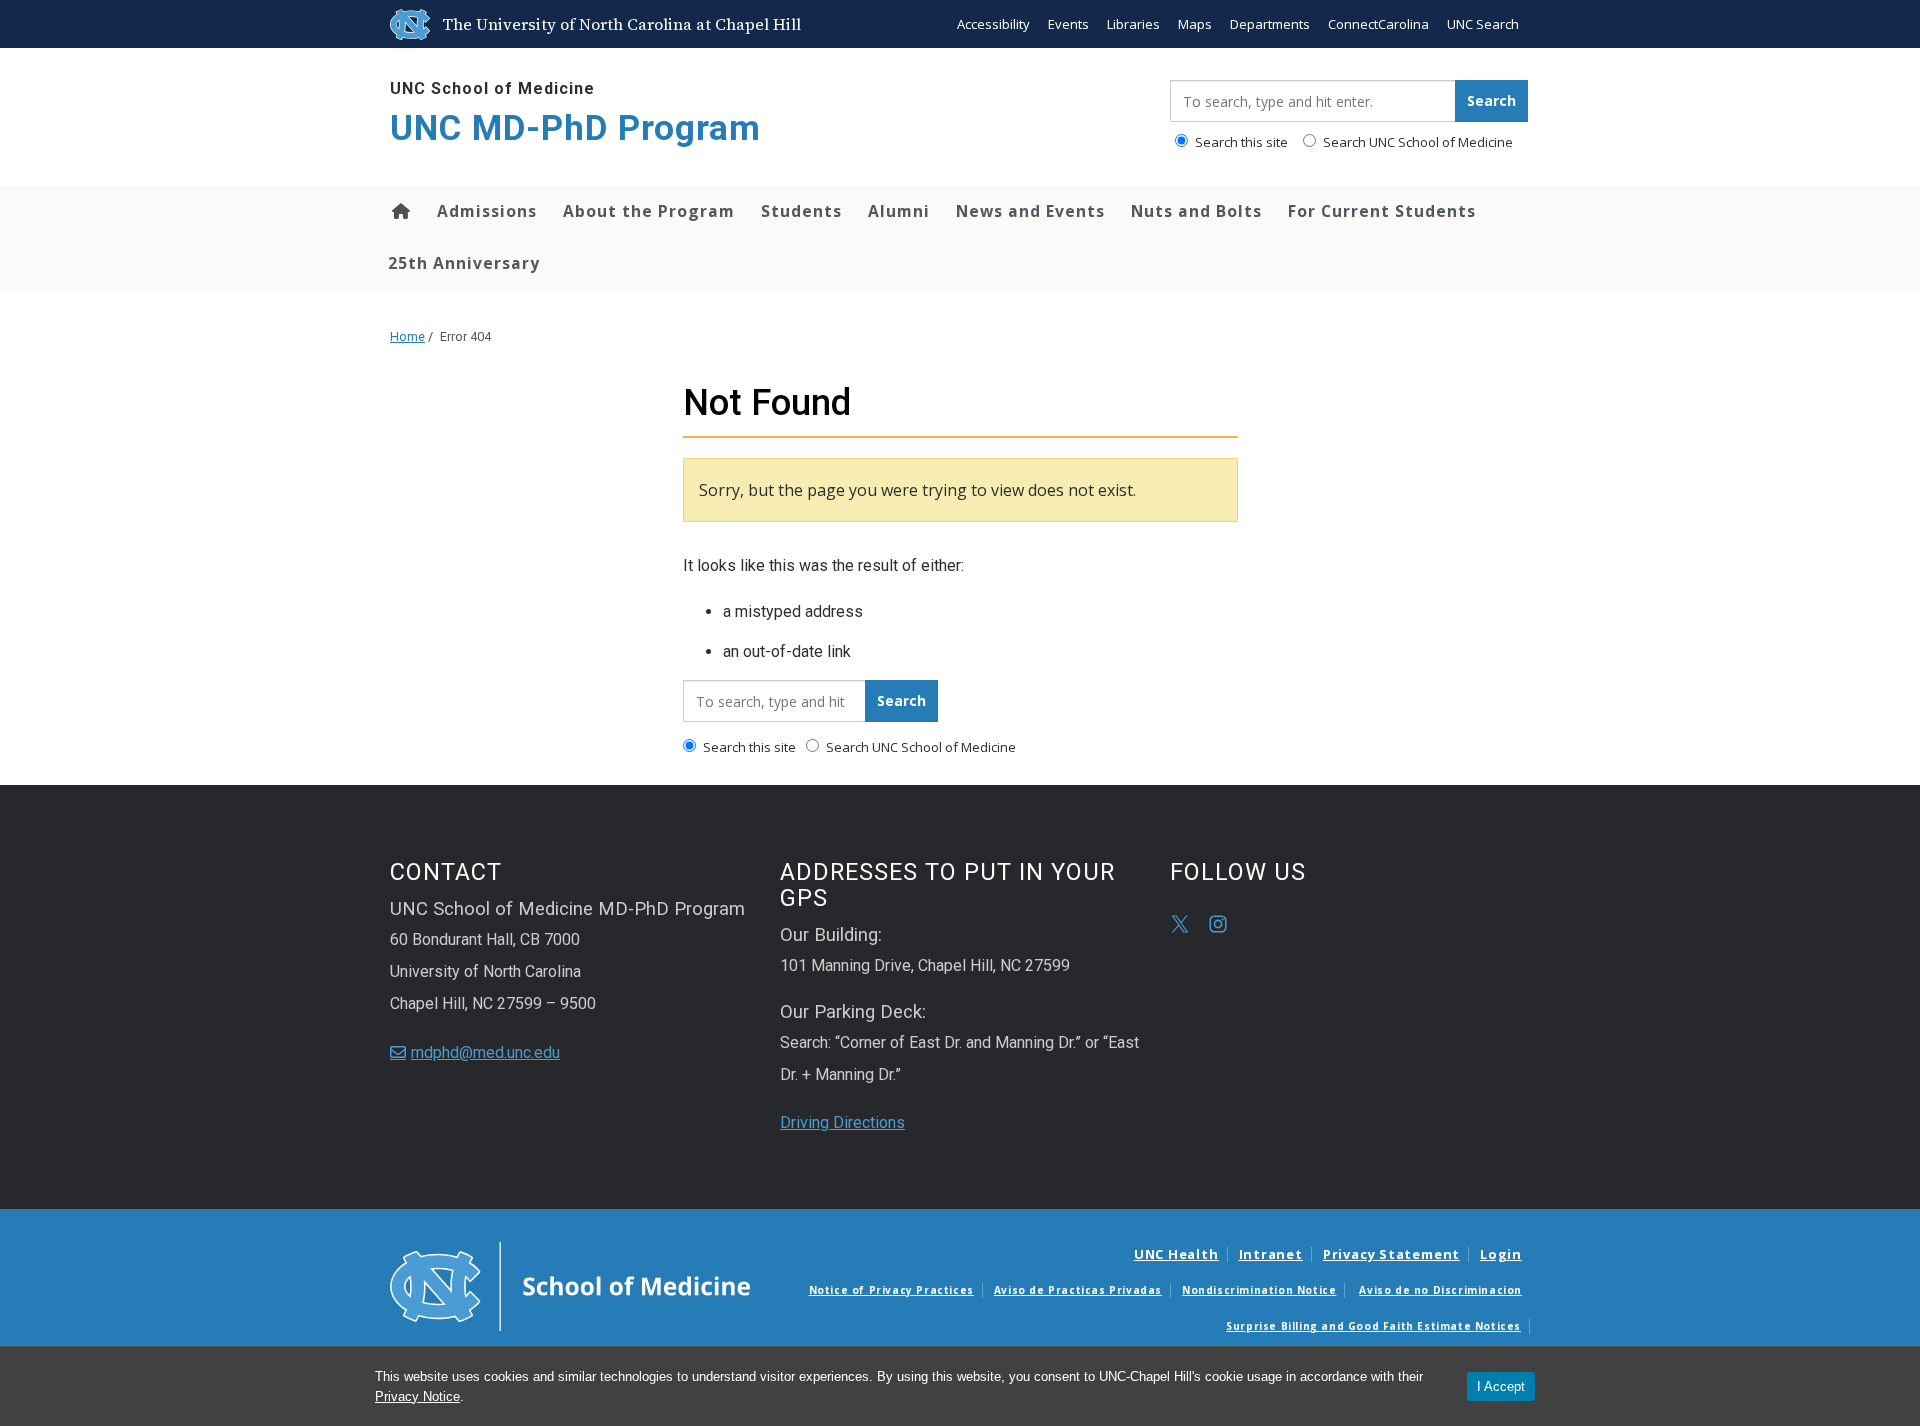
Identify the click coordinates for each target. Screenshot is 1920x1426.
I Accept (1501, 1386)
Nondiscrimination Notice (1259, 1290)
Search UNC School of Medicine (1416, 142)
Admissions (487, 211)
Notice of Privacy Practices (891, 1290)
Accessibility (993, 24)
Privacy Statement (1391, 1254)
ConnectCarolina (1378, 24)
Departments (1270, 24)
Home (399, 211)
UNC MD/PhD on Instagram (1218, 924)
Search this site (1240, 142)
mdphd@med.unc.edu (485, 1052)
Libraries (1133, 24)
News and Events (1030, 211)
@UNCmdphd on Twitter (1180, 924)
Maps (1195, 24)
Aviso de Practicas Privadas (1078, 1290)
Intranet (1271, 1254)
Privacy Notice (417, 1396)
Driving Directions (842, 1122)
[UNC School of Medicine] (570, 1285)
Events (1068, 24)
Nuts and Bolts (1196, 211)
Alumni (899, 211)
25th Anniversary (464, 263)
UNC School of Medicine (492, 88)
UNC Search (1483, 24)
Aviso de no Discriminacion (1440, 1290)
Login (1501, 1254)
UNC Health (1176, 1254)
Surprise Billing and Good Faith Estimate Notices (1373, 1326)
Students (801, 211)
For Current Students (1382, 211)
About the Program (649, 211)
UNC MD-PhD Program (575, 128)
